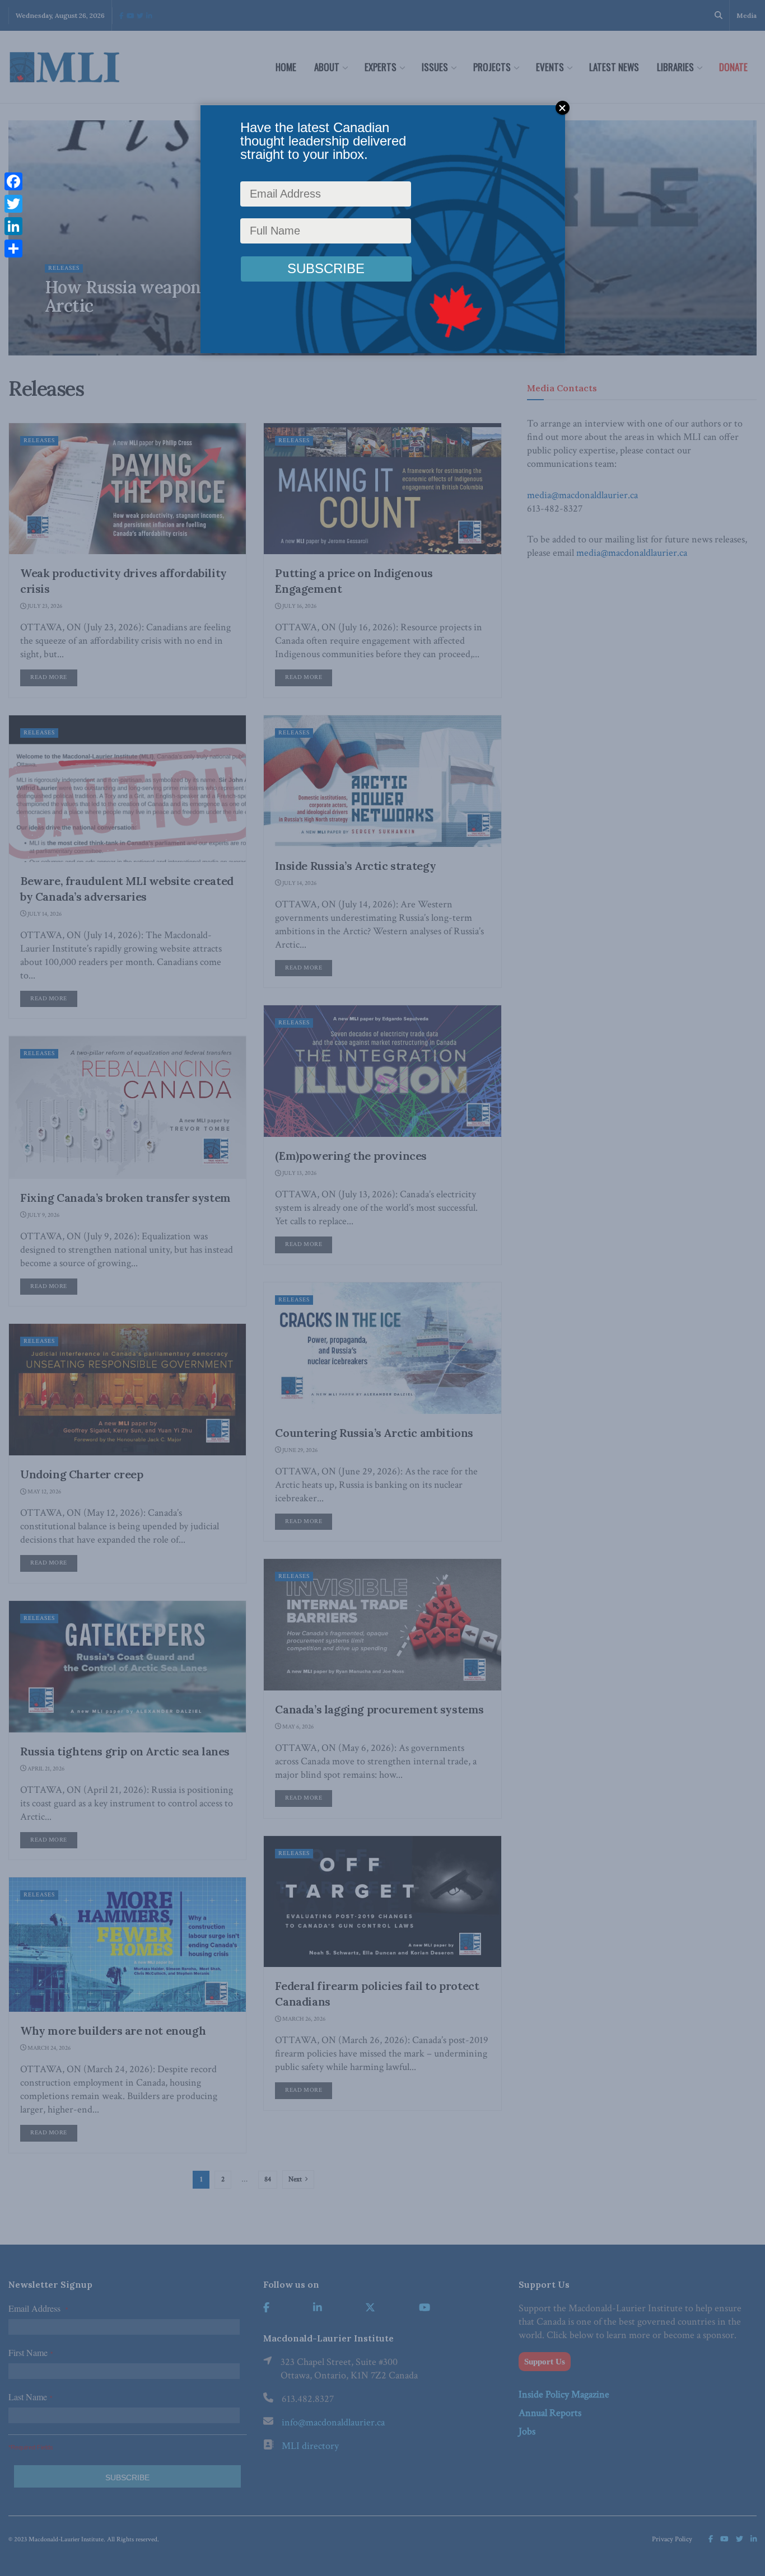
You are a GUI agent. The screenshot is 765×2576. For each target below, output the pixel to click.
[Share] (13, 249)
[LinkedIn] (13, 226)
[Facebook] (13, 181)
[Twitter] (13, 204)
